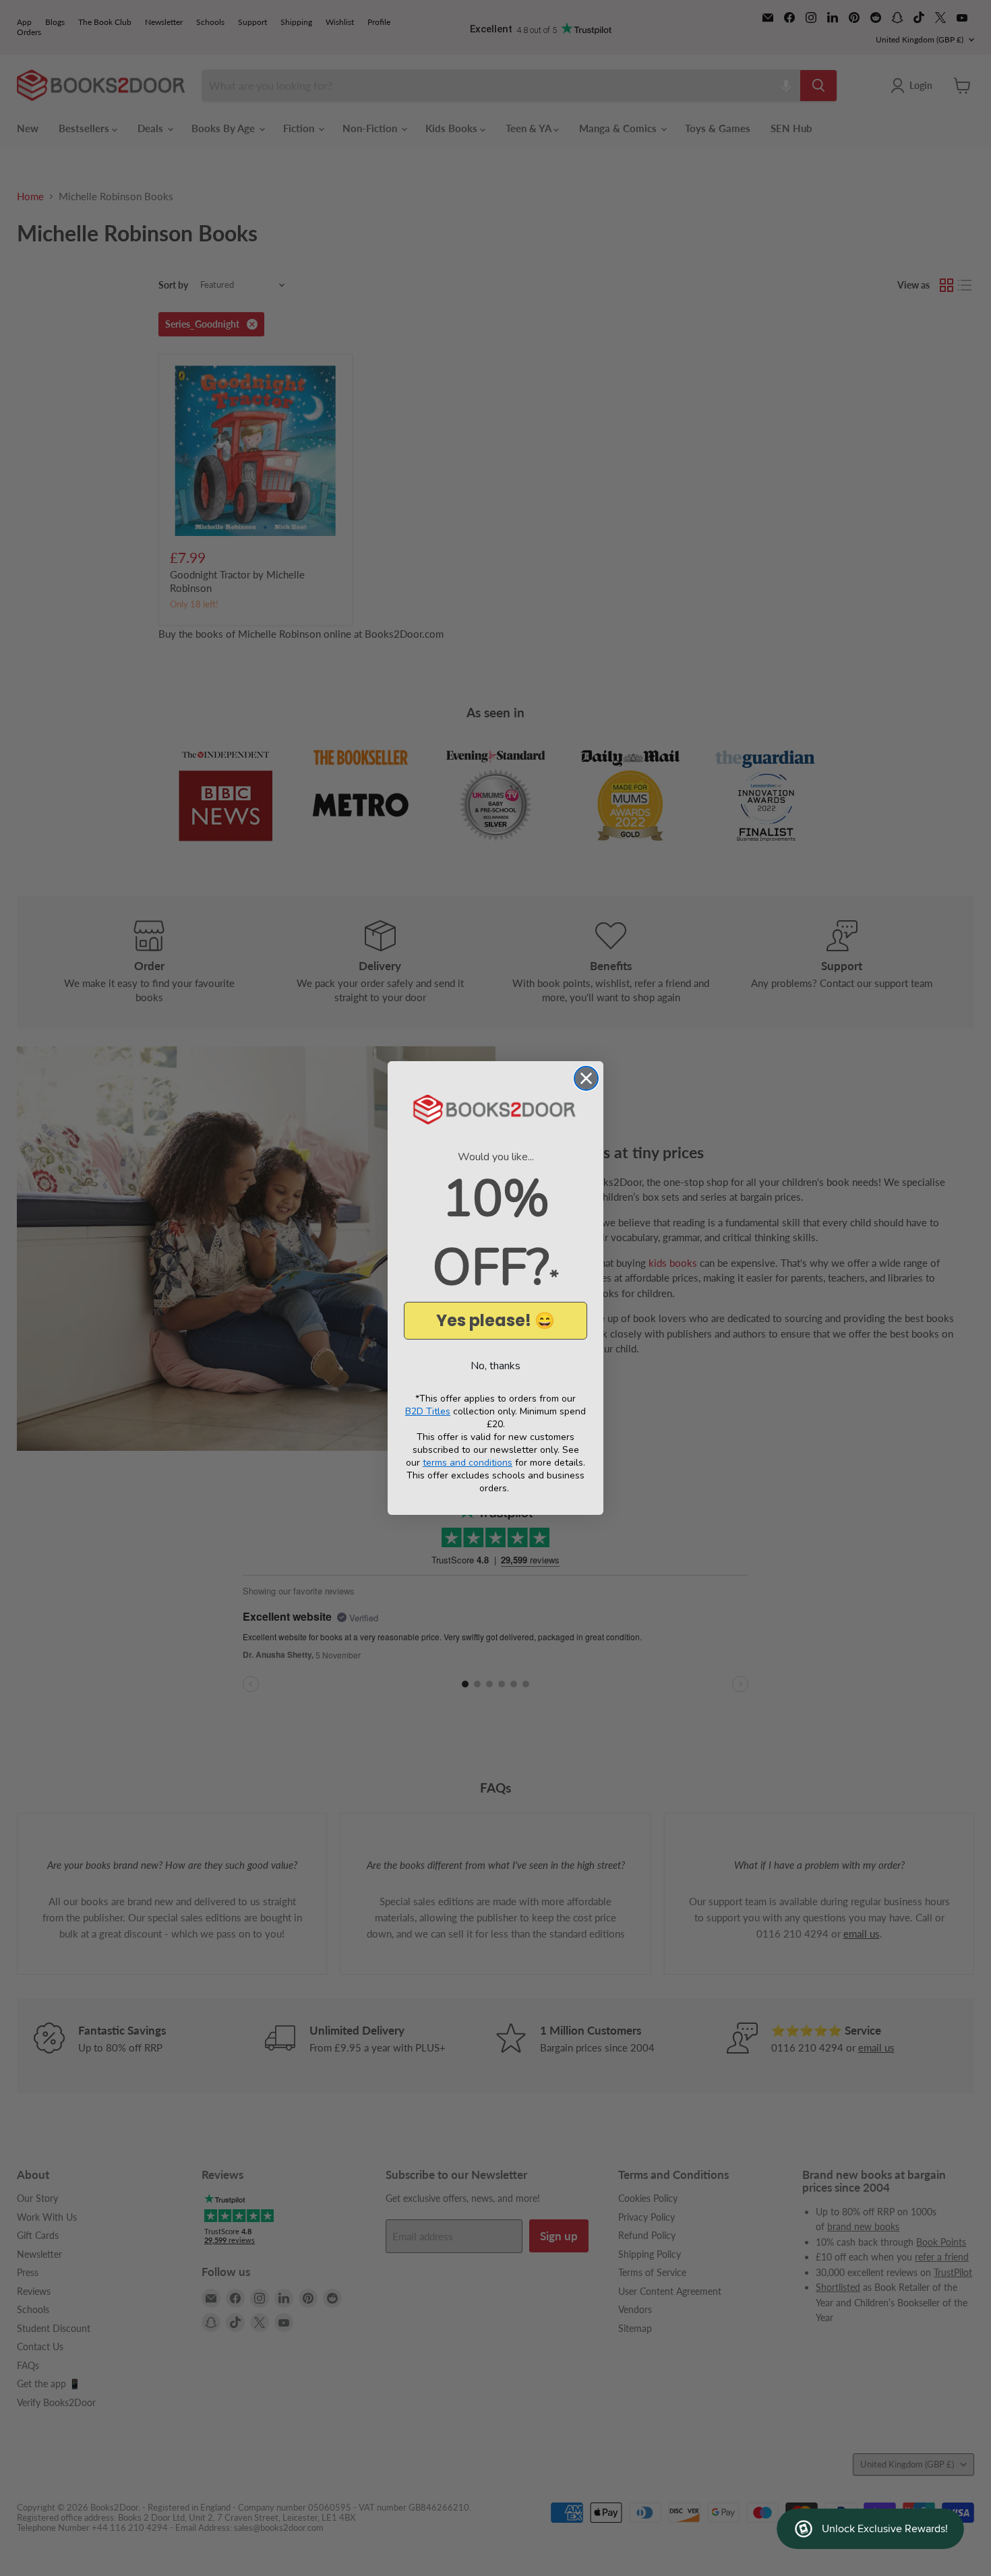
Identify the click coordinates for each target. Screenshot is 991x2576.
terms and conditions (468, 1463)
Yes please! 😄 (495, 1320)
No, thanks (495, 1366)
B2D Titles (428, 1411)
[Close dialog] (586, 1078)
